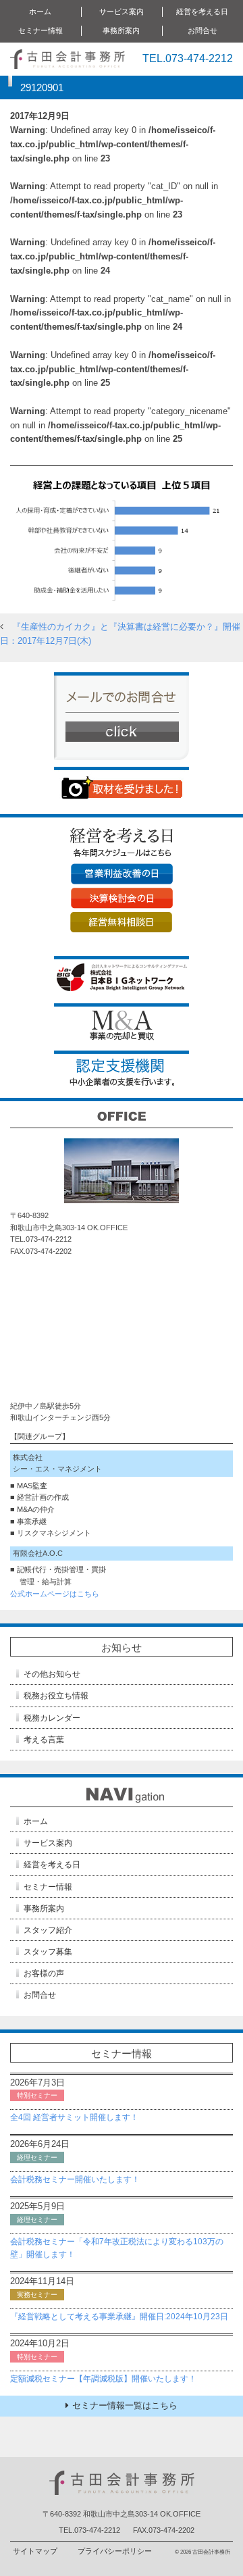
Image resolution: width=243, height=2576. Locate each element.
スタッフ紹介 (48, 1930)
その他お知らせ (52, 1674)
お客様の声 (44, 1973)
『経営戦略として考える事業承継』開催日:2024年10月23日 (119, 2317)
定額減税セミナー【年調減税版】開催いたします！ (103, 2379)
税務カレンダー (52, 1718)
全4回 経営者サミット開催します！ (74, 2117)
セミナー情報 (48, 1887)
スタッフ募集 (48, 1952)
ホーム (40, 11)
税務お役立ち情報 (56, 1696)
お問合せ (202, 30)
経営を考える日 (52, 1865)
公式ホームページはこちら (55, 1594)
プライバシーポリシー (115, 2551)
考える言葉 (44, 1740)
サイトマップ (35, 2551)
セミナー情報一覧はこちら (125, 2405)
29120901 (42, 87)
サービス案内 (48, 1843)
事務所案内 (44, 1909)
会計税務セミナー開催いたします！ (75, 2179)
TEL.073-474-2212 (188, 58)
